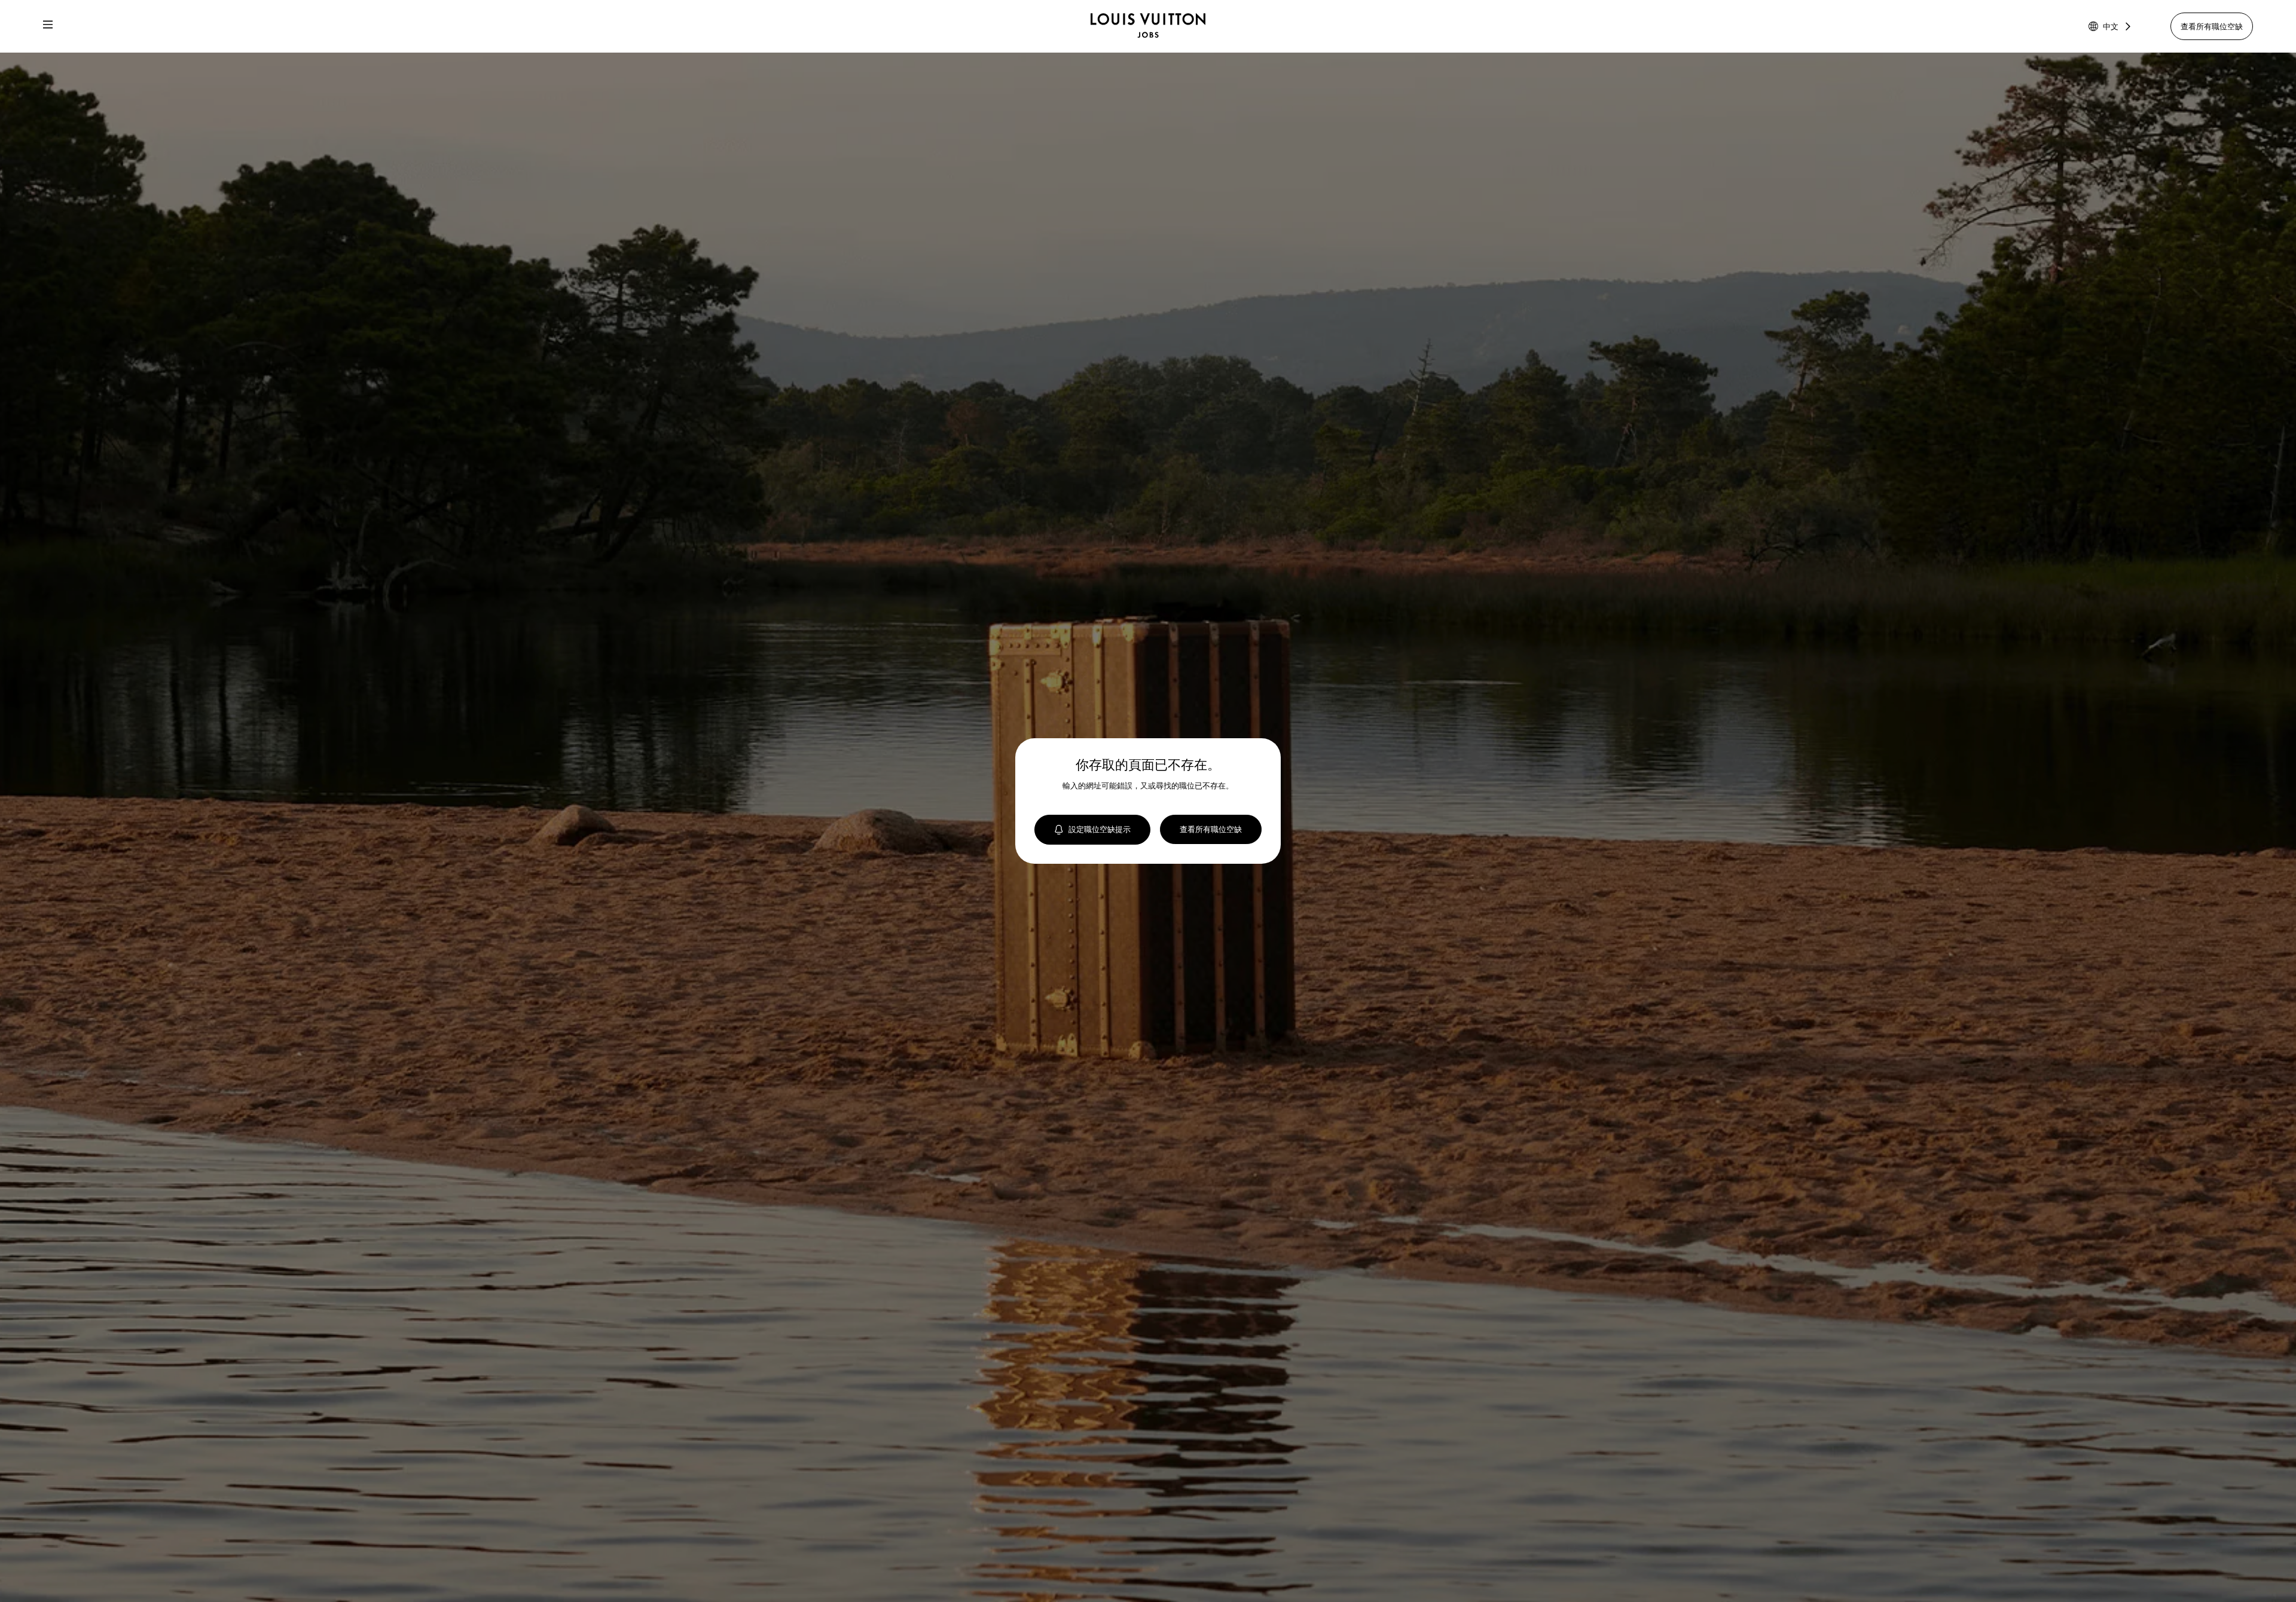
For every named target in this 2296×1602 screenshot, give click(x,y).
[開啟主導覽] (48, 26)
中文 (2111, 26)
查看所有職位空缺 (2212, 26)
